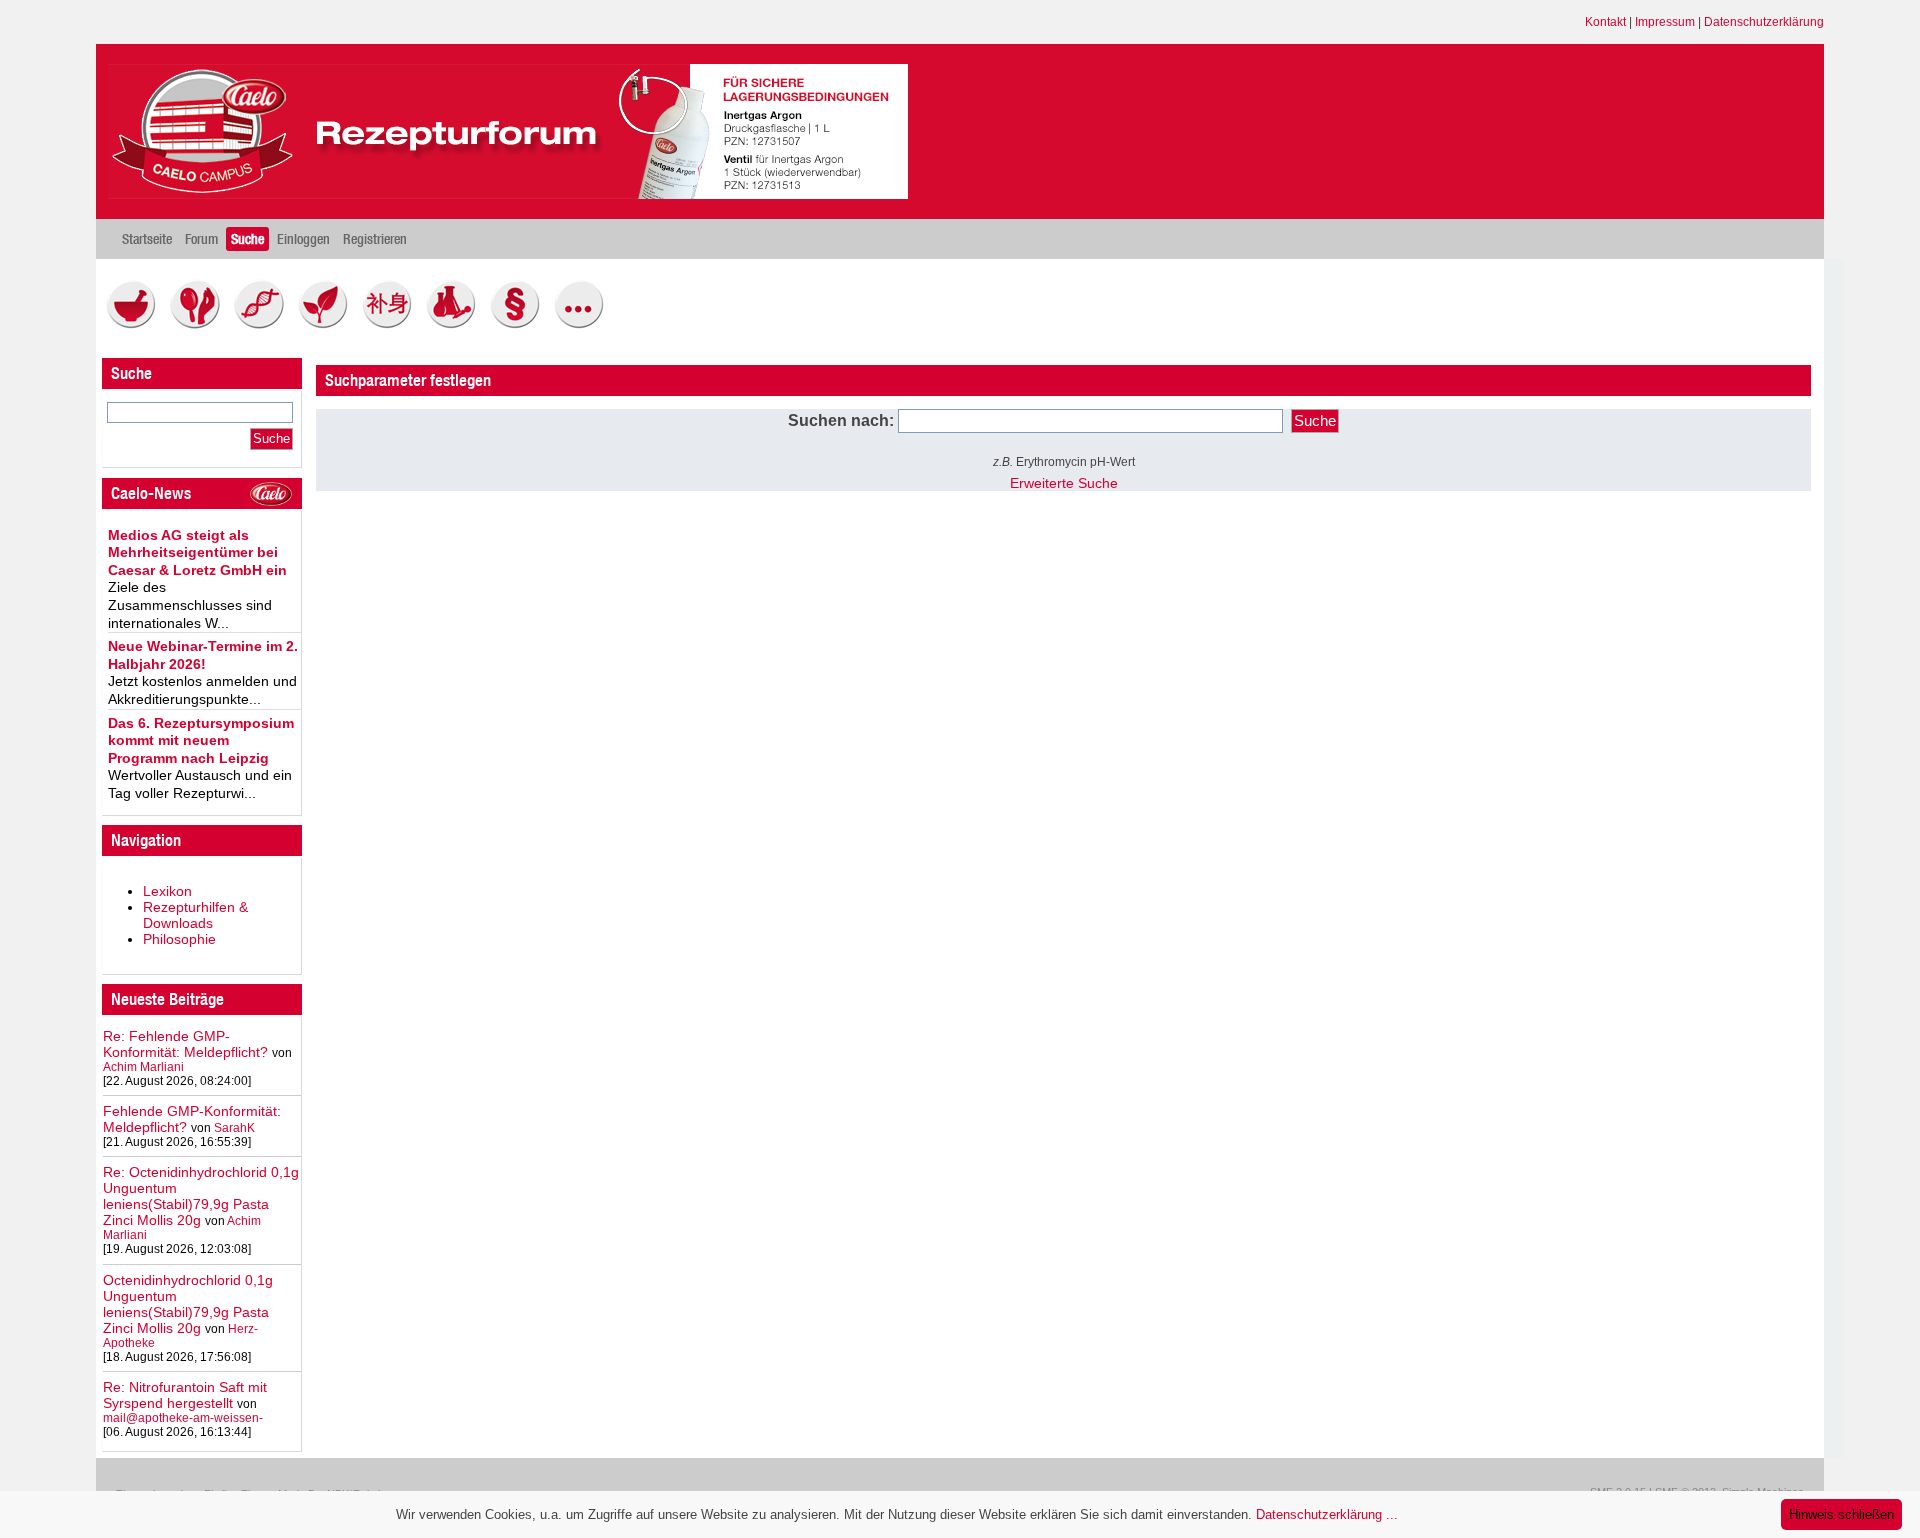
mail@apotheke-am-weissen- (183, 1418)
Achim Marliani (143, 1067)
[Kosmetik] (200, 324)
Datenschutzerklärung (1764, 22)
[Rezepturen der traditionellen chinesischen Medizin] (392, 324)
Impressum (1665, 22)
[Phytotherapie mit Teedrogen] (328, 324)
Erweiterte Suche (1064, 483)
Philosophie (179, 939)
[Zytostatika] (264, 324)
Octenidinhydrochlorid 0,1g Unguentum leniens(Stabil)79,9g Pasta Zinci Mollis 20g (188, 1304)
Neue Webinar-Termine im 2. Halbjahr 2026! (203, 655)
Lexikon (167, 891)
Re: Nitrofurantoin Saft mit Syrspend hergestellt (185, 1395)
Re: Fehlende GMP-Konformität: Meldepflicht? (185, 1044)
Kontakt (1605, 22)
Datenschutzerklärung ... (1327, 1514)
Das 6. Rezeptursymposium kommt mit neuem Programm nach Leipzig (201, 740)
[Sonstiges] (584, 324)
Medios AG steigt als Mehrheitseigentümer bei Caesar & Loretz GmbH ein (197, 552)
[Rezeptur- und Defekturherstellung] (136, 324)
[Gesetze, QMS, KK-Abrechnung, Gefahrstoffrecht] (520, 324)
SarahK (234, 1128)
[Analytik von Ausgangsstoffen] (456, 324)
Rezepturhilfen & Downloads (195, 915)
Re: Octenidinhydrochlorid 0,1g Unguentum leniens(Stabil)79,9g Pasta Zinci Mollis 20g (201, 1196)
